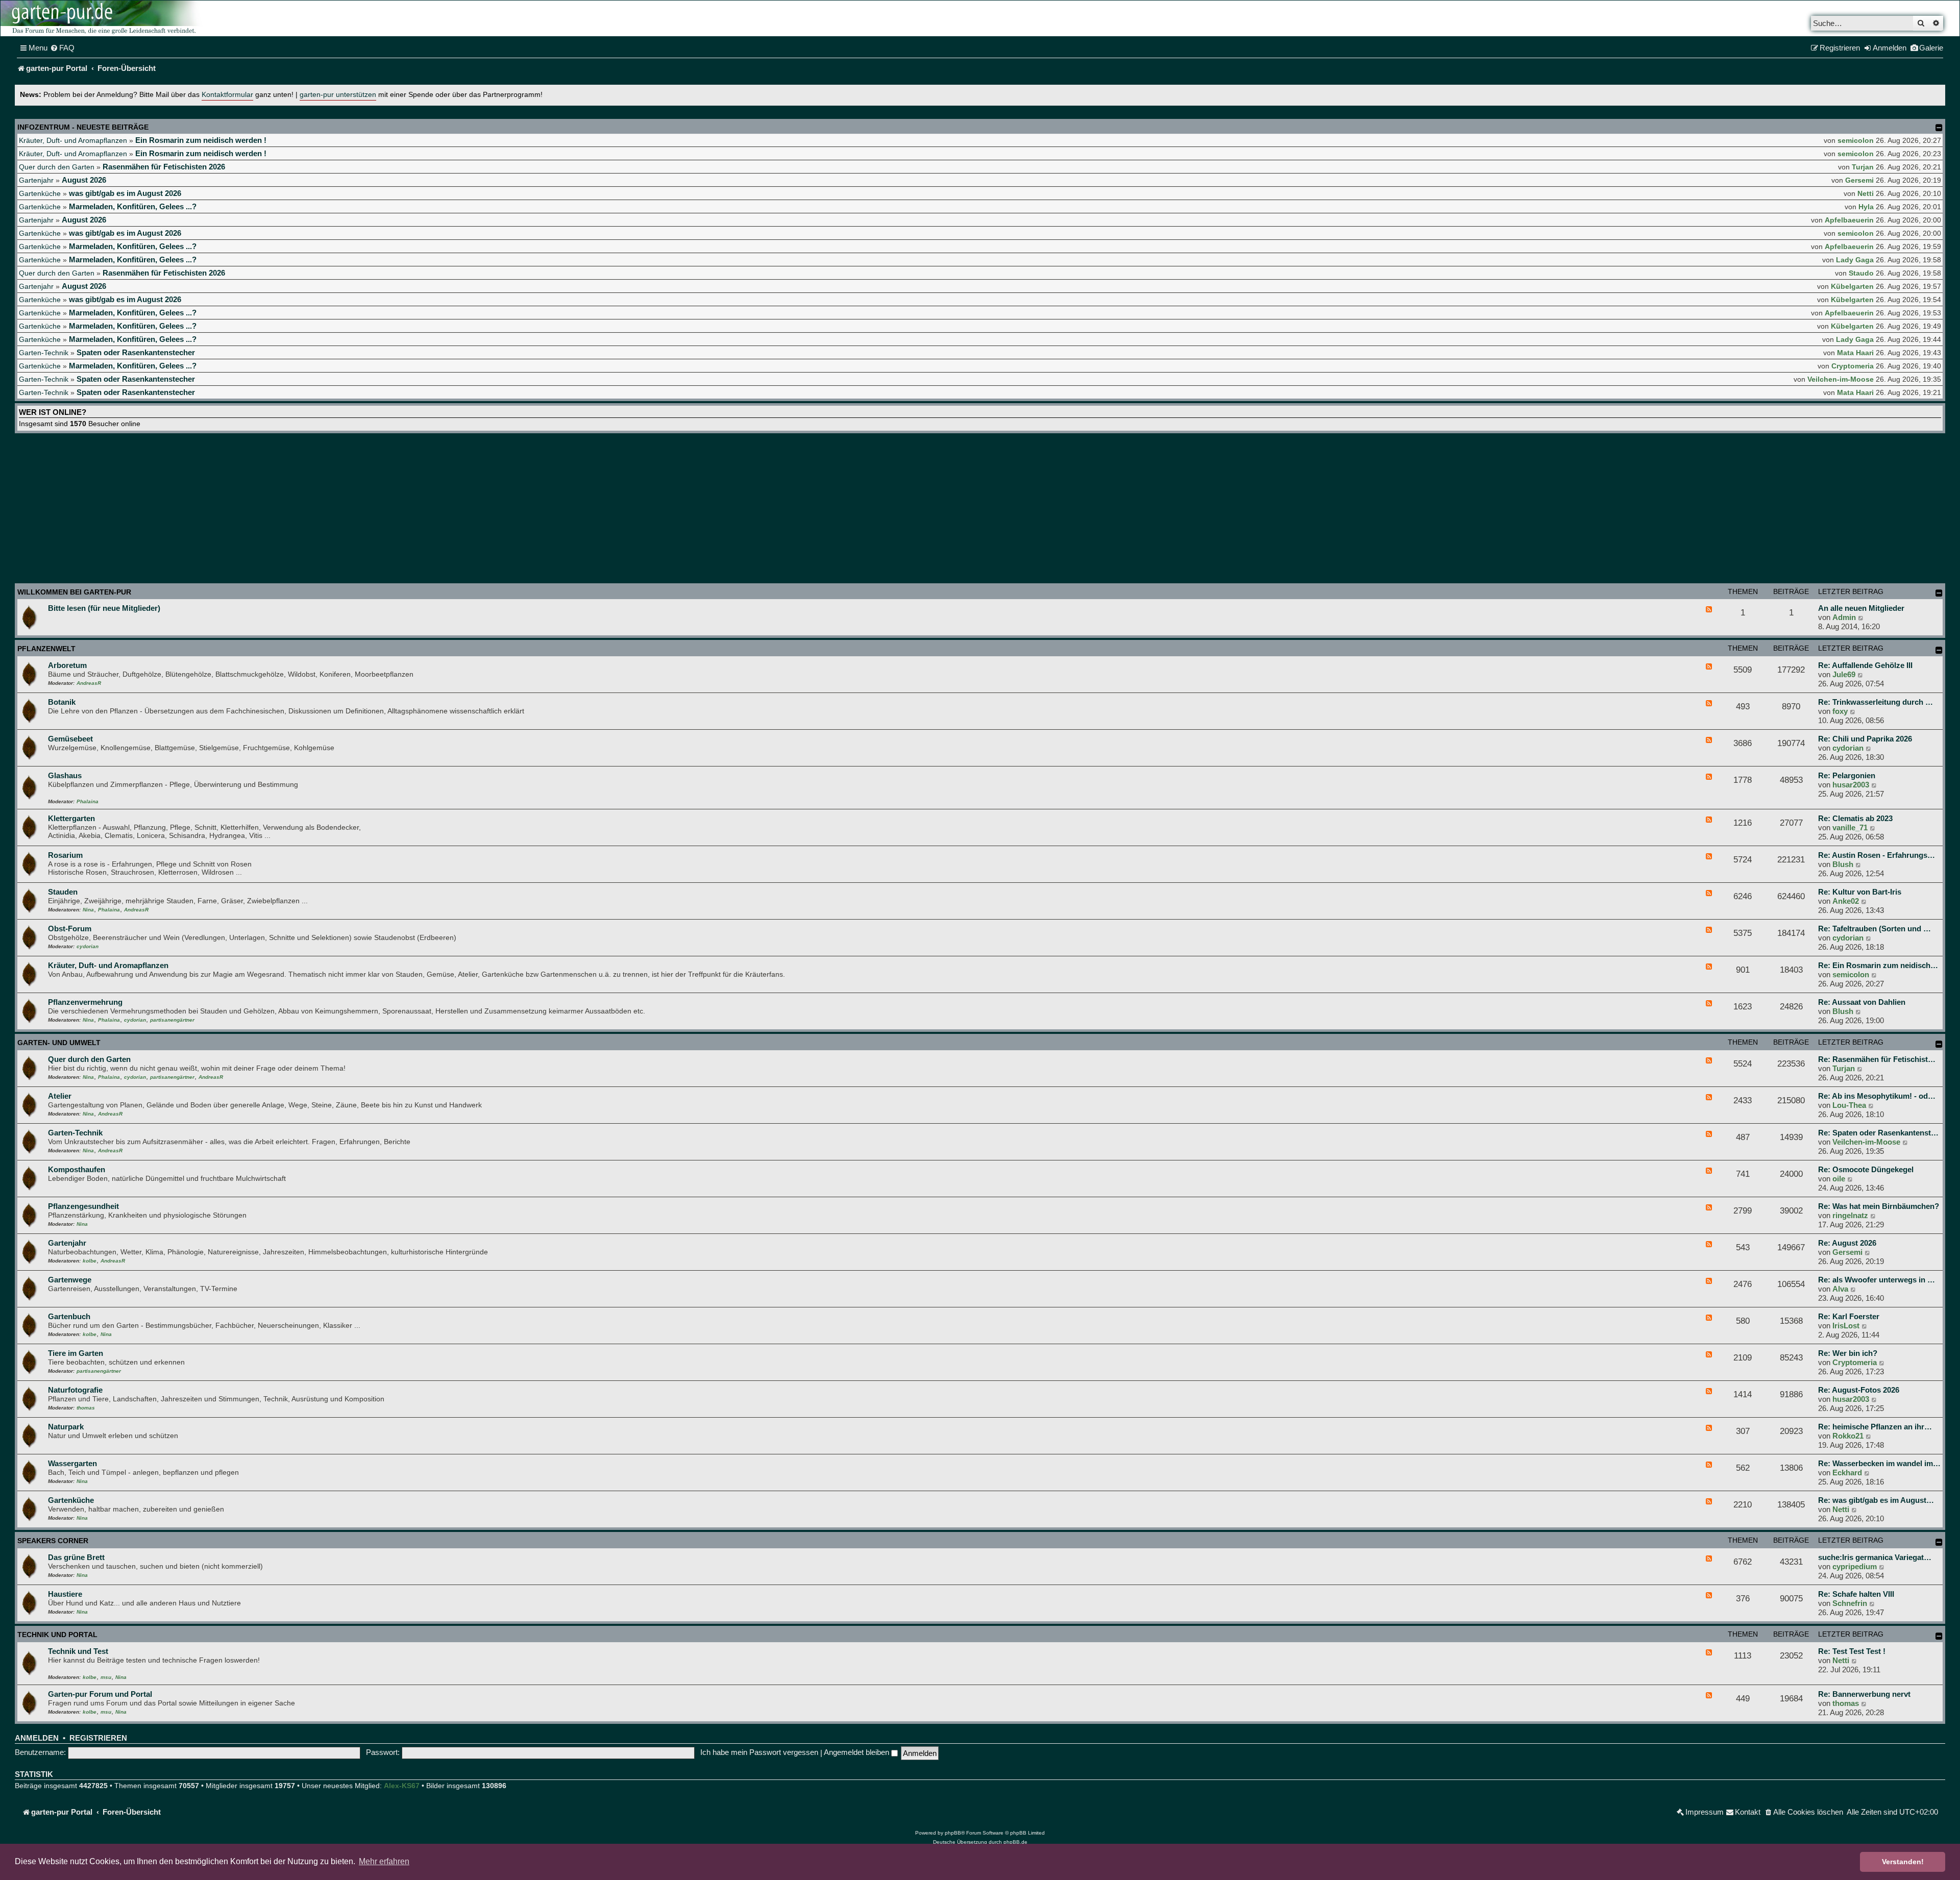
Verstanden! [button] (1903, 1862)
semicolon (1856, 140)
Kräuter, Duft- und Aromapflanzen (73, 140)
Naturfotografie (75, 1390)
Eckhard (1847, 1473)
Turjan (1863, 167)
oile (1839, 1179)
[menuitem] (62, 48)
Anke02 (1846, 901)
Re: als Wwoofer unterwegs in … (1877, 1280)
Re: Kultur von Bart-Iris (1860, 892)
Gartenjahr (36, 180)
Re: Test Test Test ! (1852, 1651)
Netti (1866, 193)
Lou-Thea (1849, 1105)
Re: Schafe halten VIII (1856, 1594)
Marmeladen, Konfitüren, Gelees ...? (133, 206)
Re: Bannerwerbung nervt (1864, 1694)
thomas (86, 1408)
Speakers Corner (53, 1541)
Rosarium (65, 855)
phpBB (953, 1833)
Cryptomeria (1853, 366)
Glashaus (65, 775)
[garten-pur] (103, 18)
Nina (88, 910)
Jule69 (1844, 674)
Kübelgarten (1852, 286)
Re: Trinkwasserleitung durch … (1876, 702)
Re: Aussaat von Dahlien (1862, 1002)
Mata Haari (1855, 353)
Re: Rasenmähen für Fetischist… (1877, 1059)
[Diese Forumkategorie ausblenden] (1939, 593)
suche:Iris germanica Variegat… (1875, 1557)
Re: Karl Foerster (1849, 1316)
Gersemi (1859, 180)
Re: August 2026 (1847, 1243)
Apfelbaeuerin (1849, 220)
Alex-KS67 (402, 1786)
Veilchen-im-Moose (1841, 379)
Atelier (60, 1096)
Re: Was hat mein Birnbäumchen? (1879, 1206)
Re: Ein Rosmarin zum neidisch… (1878, 965)
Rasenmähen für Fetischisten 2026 (164, 167)
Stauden (63, 892)
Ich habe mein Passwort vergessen (759, 1752)
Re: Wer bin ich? (1848, 1353)
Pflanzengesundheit (83, 1206)
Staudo (1861, 273)
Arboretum (67, 665)
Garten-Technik (44, 353)
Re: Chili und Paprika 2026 (1865, 739)
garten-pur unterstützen (338, 95)
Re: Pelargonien (1847, 775)
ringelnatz (1850, 1215)
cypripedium (1855, 1566)
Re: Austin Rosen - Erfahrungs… (1877, 855)
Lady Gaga (1855, 260)
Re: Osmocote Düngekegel (1866, 1169)
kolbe (90, 1261)
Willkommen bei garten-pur (74, 592)
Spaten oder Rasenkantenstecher (136, 352)
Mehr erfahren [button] (384, 1861)
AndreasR (89, 683)
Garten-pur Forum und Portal (100, 1694)
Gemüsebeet (70, 739)
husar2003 (1851, 785)
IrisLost (1846, 1326)
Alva (1840, 1289)
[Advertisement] (980, 510)
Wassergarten (72, 1463)
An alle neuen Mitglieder (1861, 608)
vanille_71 (1850, 827)
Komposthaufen (77, 1169)
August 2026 (84, 180)
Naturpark (66, 1427)
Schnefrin (1850, 1603)
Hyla (1866, 207)
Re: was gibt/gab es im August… (1876, 1500)
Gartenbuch (69, 1316)
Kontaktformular (227, 95)
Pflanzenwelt (46, 649)
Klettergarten (71, 818)
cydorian (1848, 748)
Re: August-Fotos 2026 (1859, 1390)
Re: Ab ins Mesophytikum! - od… (1877, 1096)
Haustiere (65, 1594)
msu (106, 1677)
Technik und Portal (57, 1635)
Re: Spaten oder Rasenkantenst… (1878, 1133)
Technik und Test (78, 1651)
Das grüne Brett (76, 1557)
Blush (1843, 864)
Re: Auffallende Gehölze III (1865, 665)
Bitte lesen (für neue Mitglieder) (104, 608)
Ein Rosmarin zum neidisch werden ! (201, 140)
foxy (1840, 711)
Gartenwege (70, 1280)
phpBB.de (1015, 1842)
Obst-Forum (70, 929)
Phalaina (88, 801)
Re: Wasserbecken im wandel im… (1879, 1463)
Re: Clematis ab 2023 (1855, 818)
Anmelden (37, 1738)
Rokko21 (1848, 1436)
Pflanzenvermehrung (85, 1002)
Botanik (62, 702)
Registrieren (98, 1738)
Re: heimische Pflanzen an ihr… (1875, 1427)
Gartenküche (40, 193)
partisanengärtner (172, 1020)
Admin (1844, 617)
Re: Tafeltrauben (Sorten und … (1875, 929)
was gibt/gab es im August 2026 (125, 193)
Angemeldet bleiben (857, 1752)
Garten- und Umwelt (59, 1043)
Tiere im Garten (76, 1353)
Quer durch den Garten (57, 167)
